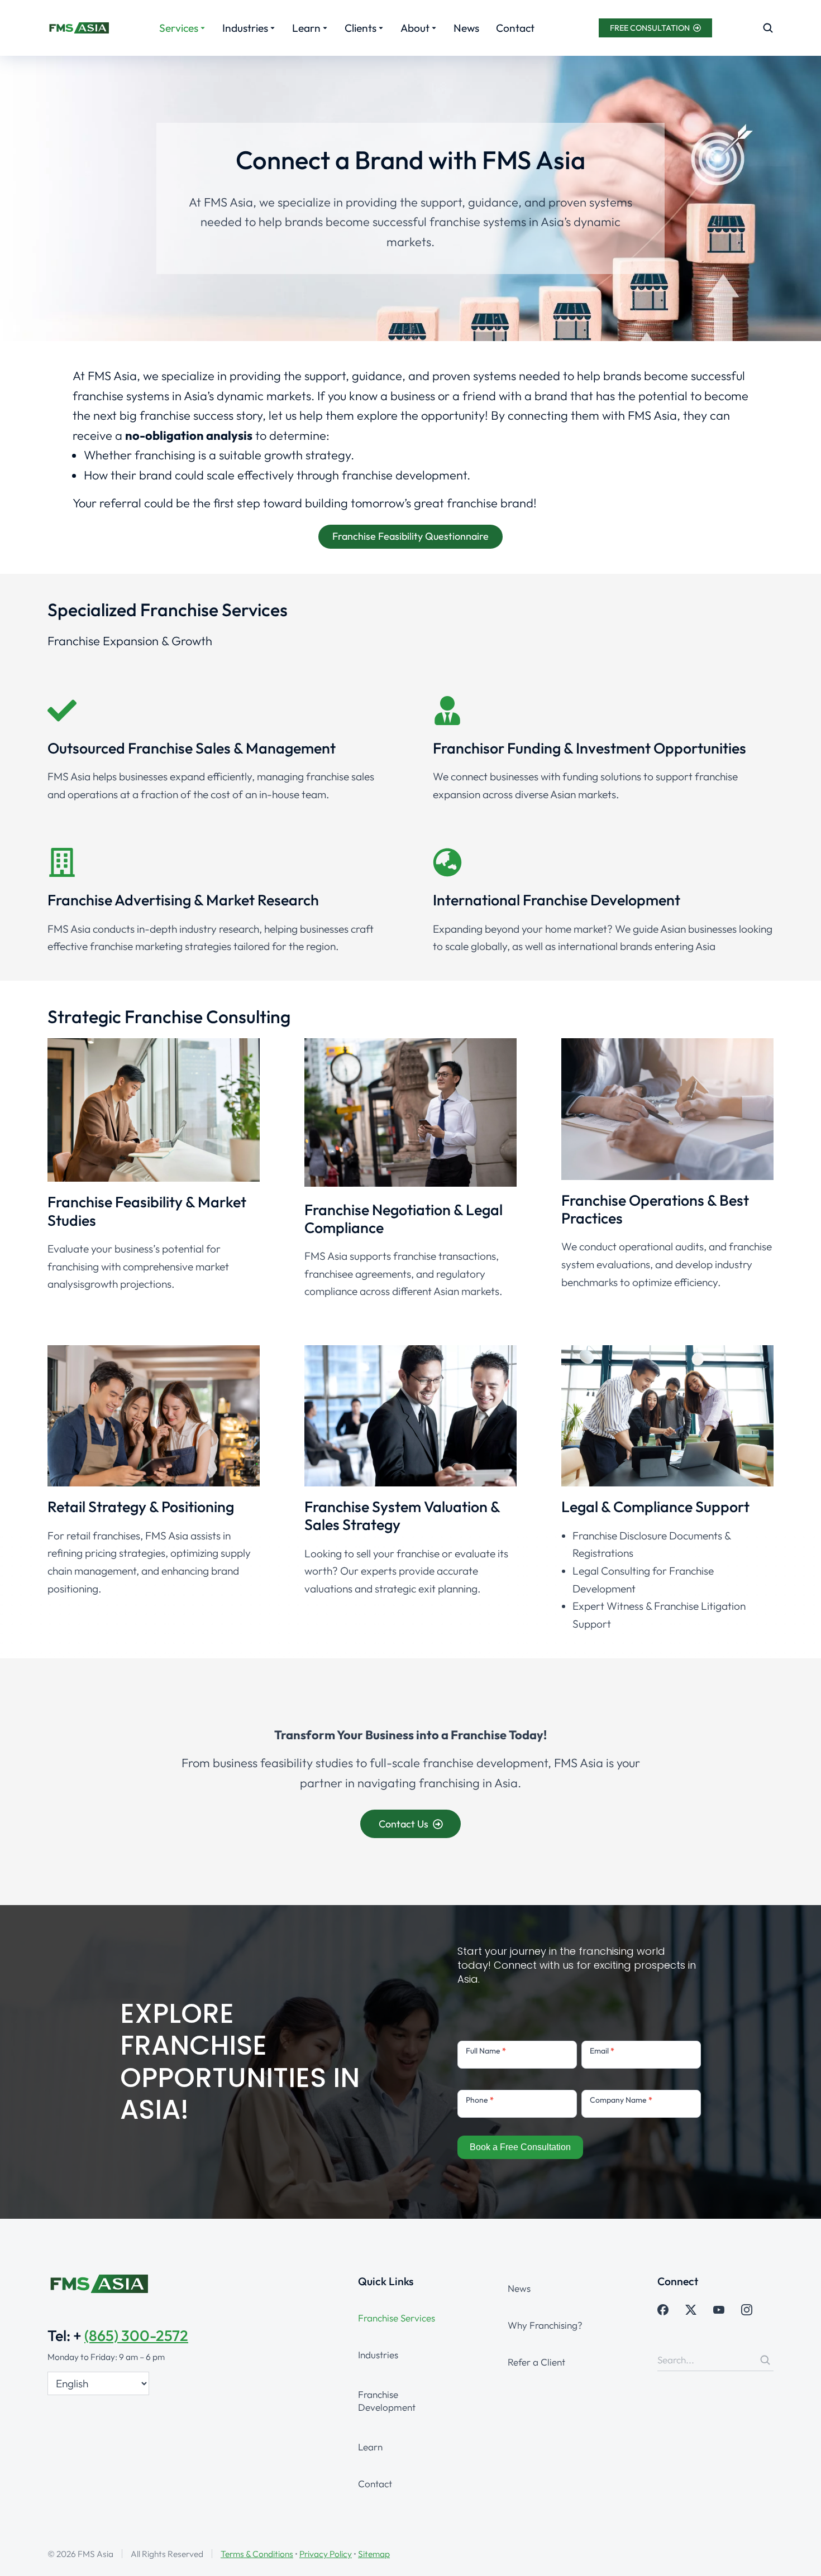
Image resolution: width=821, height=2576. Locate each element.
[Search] (765, 2360)
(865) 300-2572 (136, 2335)
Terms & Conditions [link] (257, 2554)
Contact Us (404, 1824)
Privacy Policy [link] (326, 2554)
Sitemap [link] (374, 2554)
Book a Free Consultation (520, 2147)
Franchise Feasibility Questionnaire (410, 536)
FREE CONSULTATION (650, 28)
